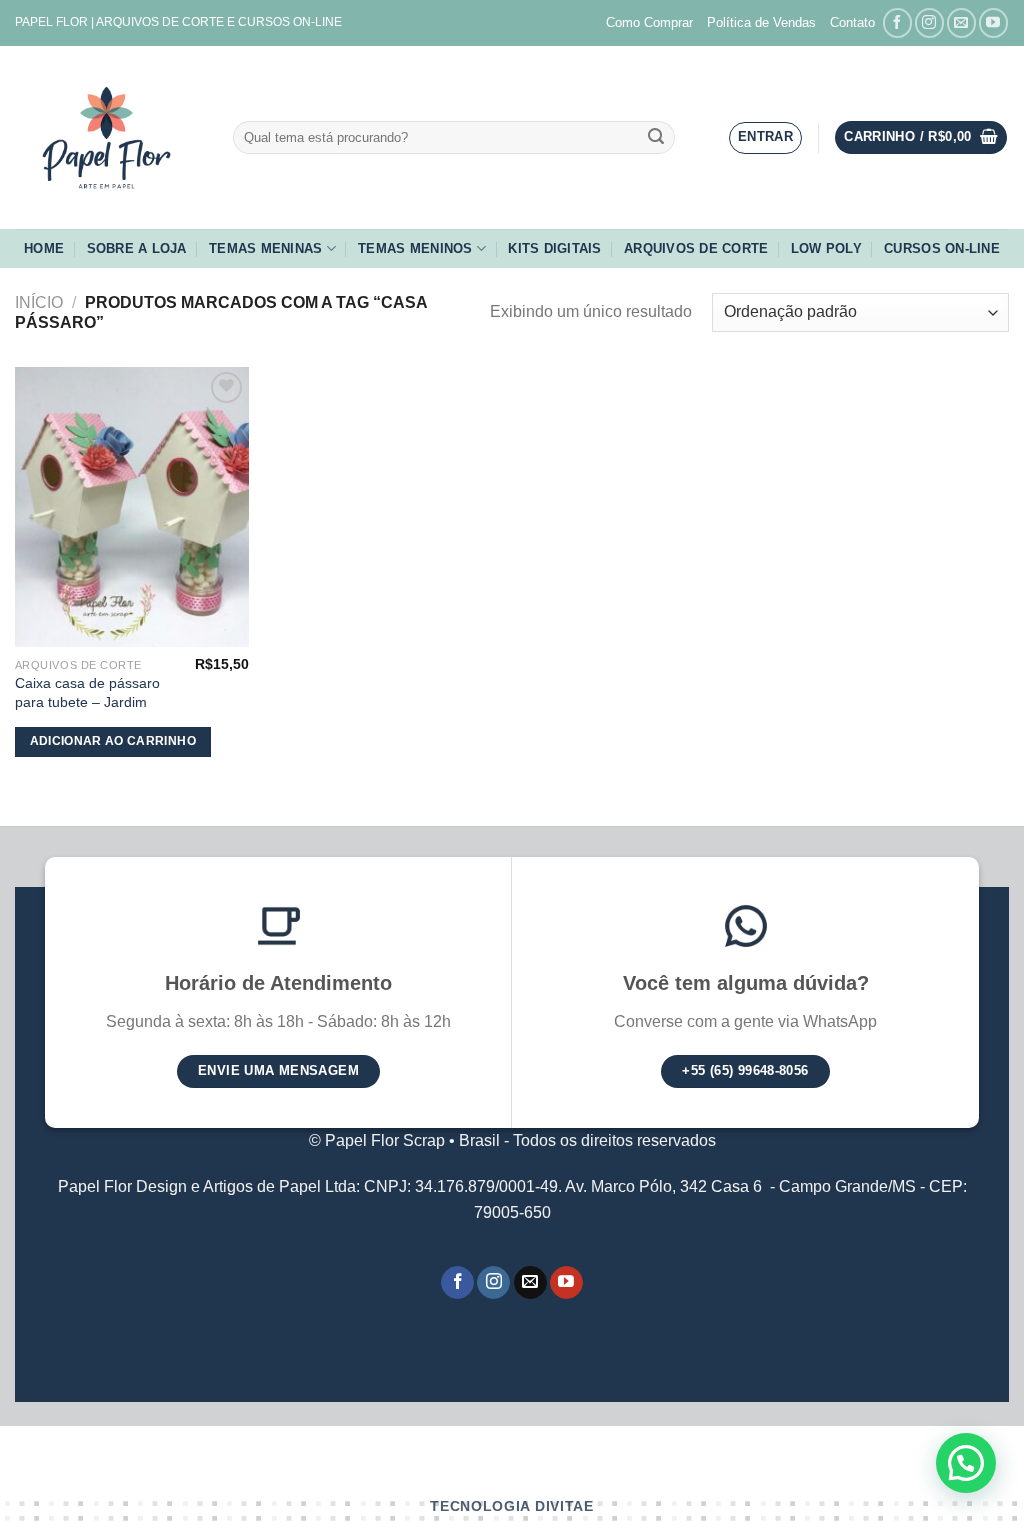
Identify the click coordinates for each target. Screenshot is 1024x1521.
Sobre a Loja (137, 248)
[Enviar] (657, 138)
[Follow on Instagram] (929, 22)
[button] (966, 1463)
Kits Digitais (554, 248)
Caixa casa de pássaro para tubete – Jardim (87, 692)
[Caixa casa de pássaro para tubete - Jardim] (132, 507)
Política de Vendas (761, 22)
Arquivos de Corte (696, 248)
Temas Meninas (265, 248)
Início (39, 302)
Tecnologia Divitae (511, 1506)
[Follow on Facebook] (897, 22)
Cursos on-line (942, 248)
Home (44, 248)
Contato (852, 22)
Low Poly (826, 248)
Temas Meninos (415, 248)
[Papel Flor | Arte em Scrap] (109, 137)
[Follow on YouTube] (993, 22)
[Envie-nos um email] (961, 22)
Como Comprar (649, 22)
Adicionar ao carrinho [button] (113, 741)
